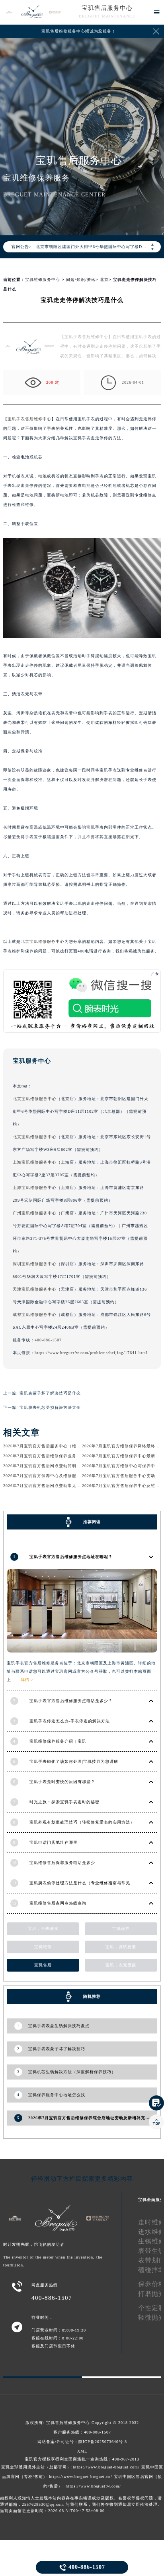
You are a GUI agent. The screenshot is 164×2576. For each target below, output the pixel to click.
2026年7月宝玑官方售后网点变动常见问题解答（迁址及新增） (64, 1486)
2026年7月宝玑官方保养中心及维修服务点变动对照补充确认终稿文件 (70, 1476)
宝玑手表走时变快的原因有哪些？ (62, 1782)
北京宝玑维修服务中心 (43, 942)
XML (82, 2451)
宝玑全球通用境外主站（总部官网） (36, 2467)
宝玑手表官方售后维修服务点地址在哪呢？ (71, 1557)
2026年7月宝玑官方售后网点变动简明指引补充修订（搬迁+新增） (67, 1466)
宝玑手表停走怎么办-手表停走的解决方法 (70, 1721)
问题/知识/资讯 (81, 280)
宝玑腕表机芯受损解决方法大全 (50, 1407)
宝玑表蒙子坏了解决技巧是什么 (50, 1393)
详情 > (27, 1680)
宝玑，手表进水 (43, 1929)
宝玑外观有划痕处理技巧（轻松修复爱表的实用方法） (82, 1822)
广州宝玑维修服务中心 (35, 1213)
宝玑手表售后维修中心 (29, 419)
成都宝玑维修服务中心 (35, 1315)
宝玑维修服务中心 (43, 280)
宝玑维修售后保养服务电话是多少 (62, 1863)
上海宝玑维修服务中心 (35, 1162)
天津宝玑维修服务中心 (35, 1289)
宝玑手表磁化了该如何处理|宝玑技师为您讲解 (74, 1761)
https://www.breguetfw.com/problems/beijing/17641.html (91, 1353)
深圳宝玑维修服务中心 (35, 1264)
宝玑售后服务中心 (107, 8)
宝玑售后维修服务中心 (68, 2423)
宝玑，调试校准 (121, 1947)
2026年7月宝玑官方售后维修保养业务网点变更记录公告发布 (62, 1456)
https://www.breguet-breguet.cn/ (81, 2477)
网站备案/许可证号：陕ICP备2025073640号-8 (82, 2442)
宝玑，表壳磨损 (121, 1965)
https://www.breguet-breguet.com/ (106, 2467)
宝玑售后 (43, 1965)
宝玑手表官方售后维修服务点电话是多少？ (71, 1701)
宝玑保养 (121, 1929)
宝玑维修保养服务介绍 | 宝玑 (58, 1741)
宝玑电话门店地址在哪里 (54, 1842)
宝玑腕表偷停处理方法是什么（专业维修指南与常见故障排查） (91, 1883)
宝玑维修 (43, 1947)
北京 (104, 280)
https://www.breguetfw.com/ (93, 2486)
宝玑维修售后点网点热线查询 (58, 1903)
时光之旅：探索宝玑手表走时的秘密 (64, 1802)
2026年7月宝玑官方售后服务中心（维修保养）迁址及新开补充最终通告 (73, 1446)
